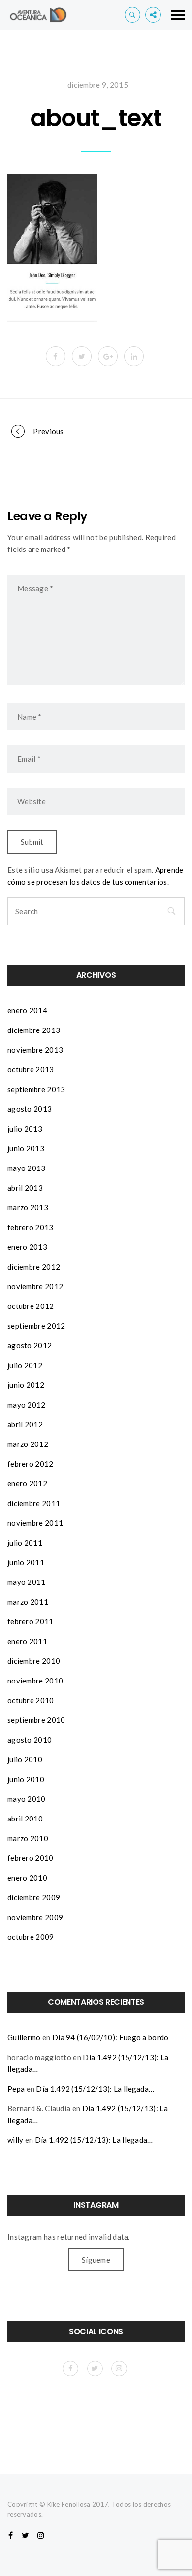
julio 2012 (25, 1365)
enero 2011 (27, 1641)
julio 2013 (25, 1129)
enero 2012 (27, 1483)
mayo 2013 (27, 1168)
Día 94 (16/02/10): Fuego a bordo (111, 2037)
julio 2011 (25, 1543)
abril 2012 (25, 1424)
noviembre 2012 (35, 1286)
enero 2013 (27, 1247)
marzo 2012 (28, 1444)
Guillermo (24, 2037)
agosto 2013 (30, 1109)
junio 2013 (26, 1148)
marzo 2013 (28, 1207)
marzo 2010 (28, 1838)
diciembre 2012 (34, 1267)
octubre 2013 (31, 1069)
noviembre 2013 (35, 1050)
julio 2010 (25, 1759)
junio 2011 (26, 1562)
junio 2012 (26, 1385)
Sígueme (96, 2260)
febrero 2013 (31, 1227)
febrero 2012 (31, 1464)
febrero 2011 (31, 1621)
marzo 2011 (28, 1602)
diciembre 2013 (34, 1030)
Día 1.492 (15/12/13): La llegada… (95, 2089)
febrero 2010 (31, 1858)
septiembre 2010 (36, 1720)
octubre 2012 (31, 1306)
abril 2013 (25, 1188)
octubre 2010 (31, 1700)
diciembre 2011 (34, 1503)
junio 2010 (26, 1779)
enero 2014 (27, 1010)
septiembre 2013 (36, 1089)
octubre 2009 (31, 1937)
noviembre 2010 (35, 1681)
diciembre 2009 (34, 1897)
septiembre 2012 (36, 1326)
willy (16, 2140)
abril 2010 (25, 1819)
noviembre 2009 (35, 1917)
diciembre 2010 (34, 1661)
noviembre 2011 (35, 1523)
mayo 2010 (27, 1799)
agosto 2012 (30, 1345)
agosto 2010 (30, 1740)
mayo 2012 (27, 1405)
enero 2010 (27, 1878)
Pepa (16, 2089)
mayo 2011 (27, 1582)
